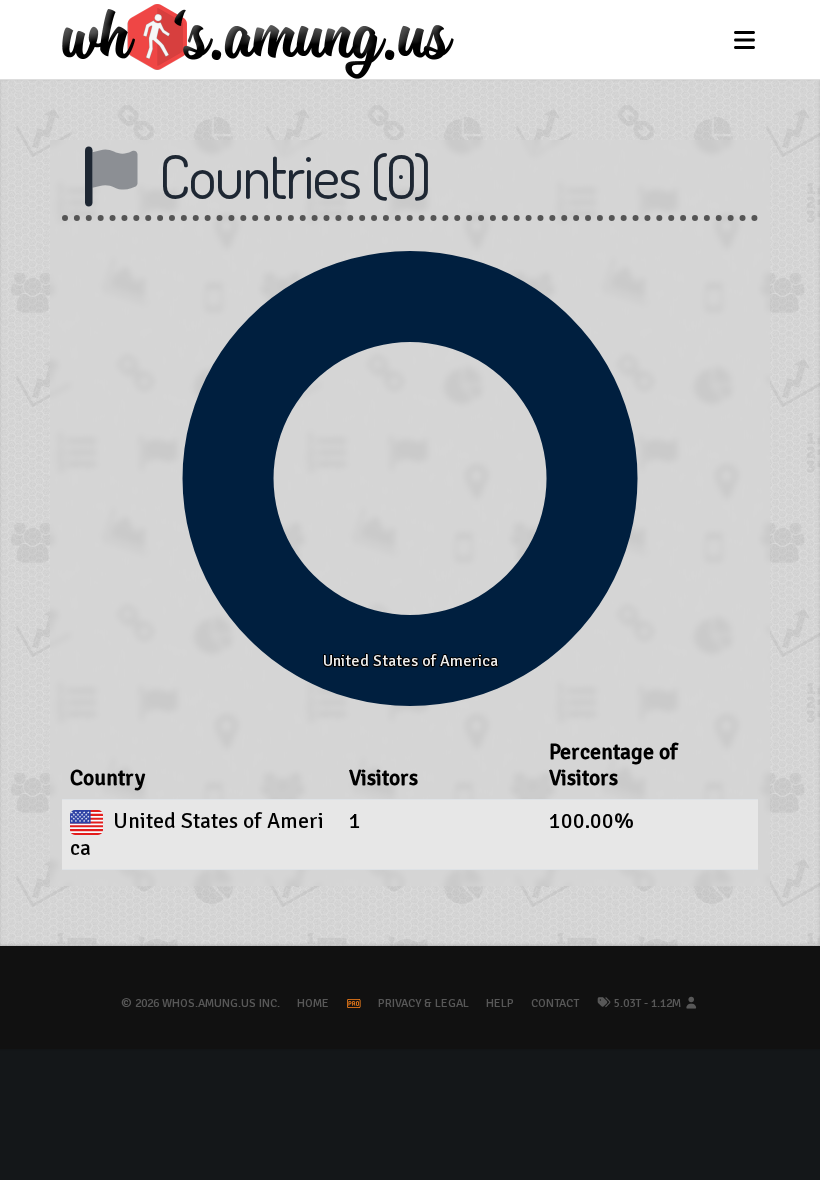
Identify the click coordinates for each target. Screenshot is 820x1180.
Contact (555, 1003)
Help (500, 1003)
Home (313, 1003)
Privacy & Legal (423, 1003)
